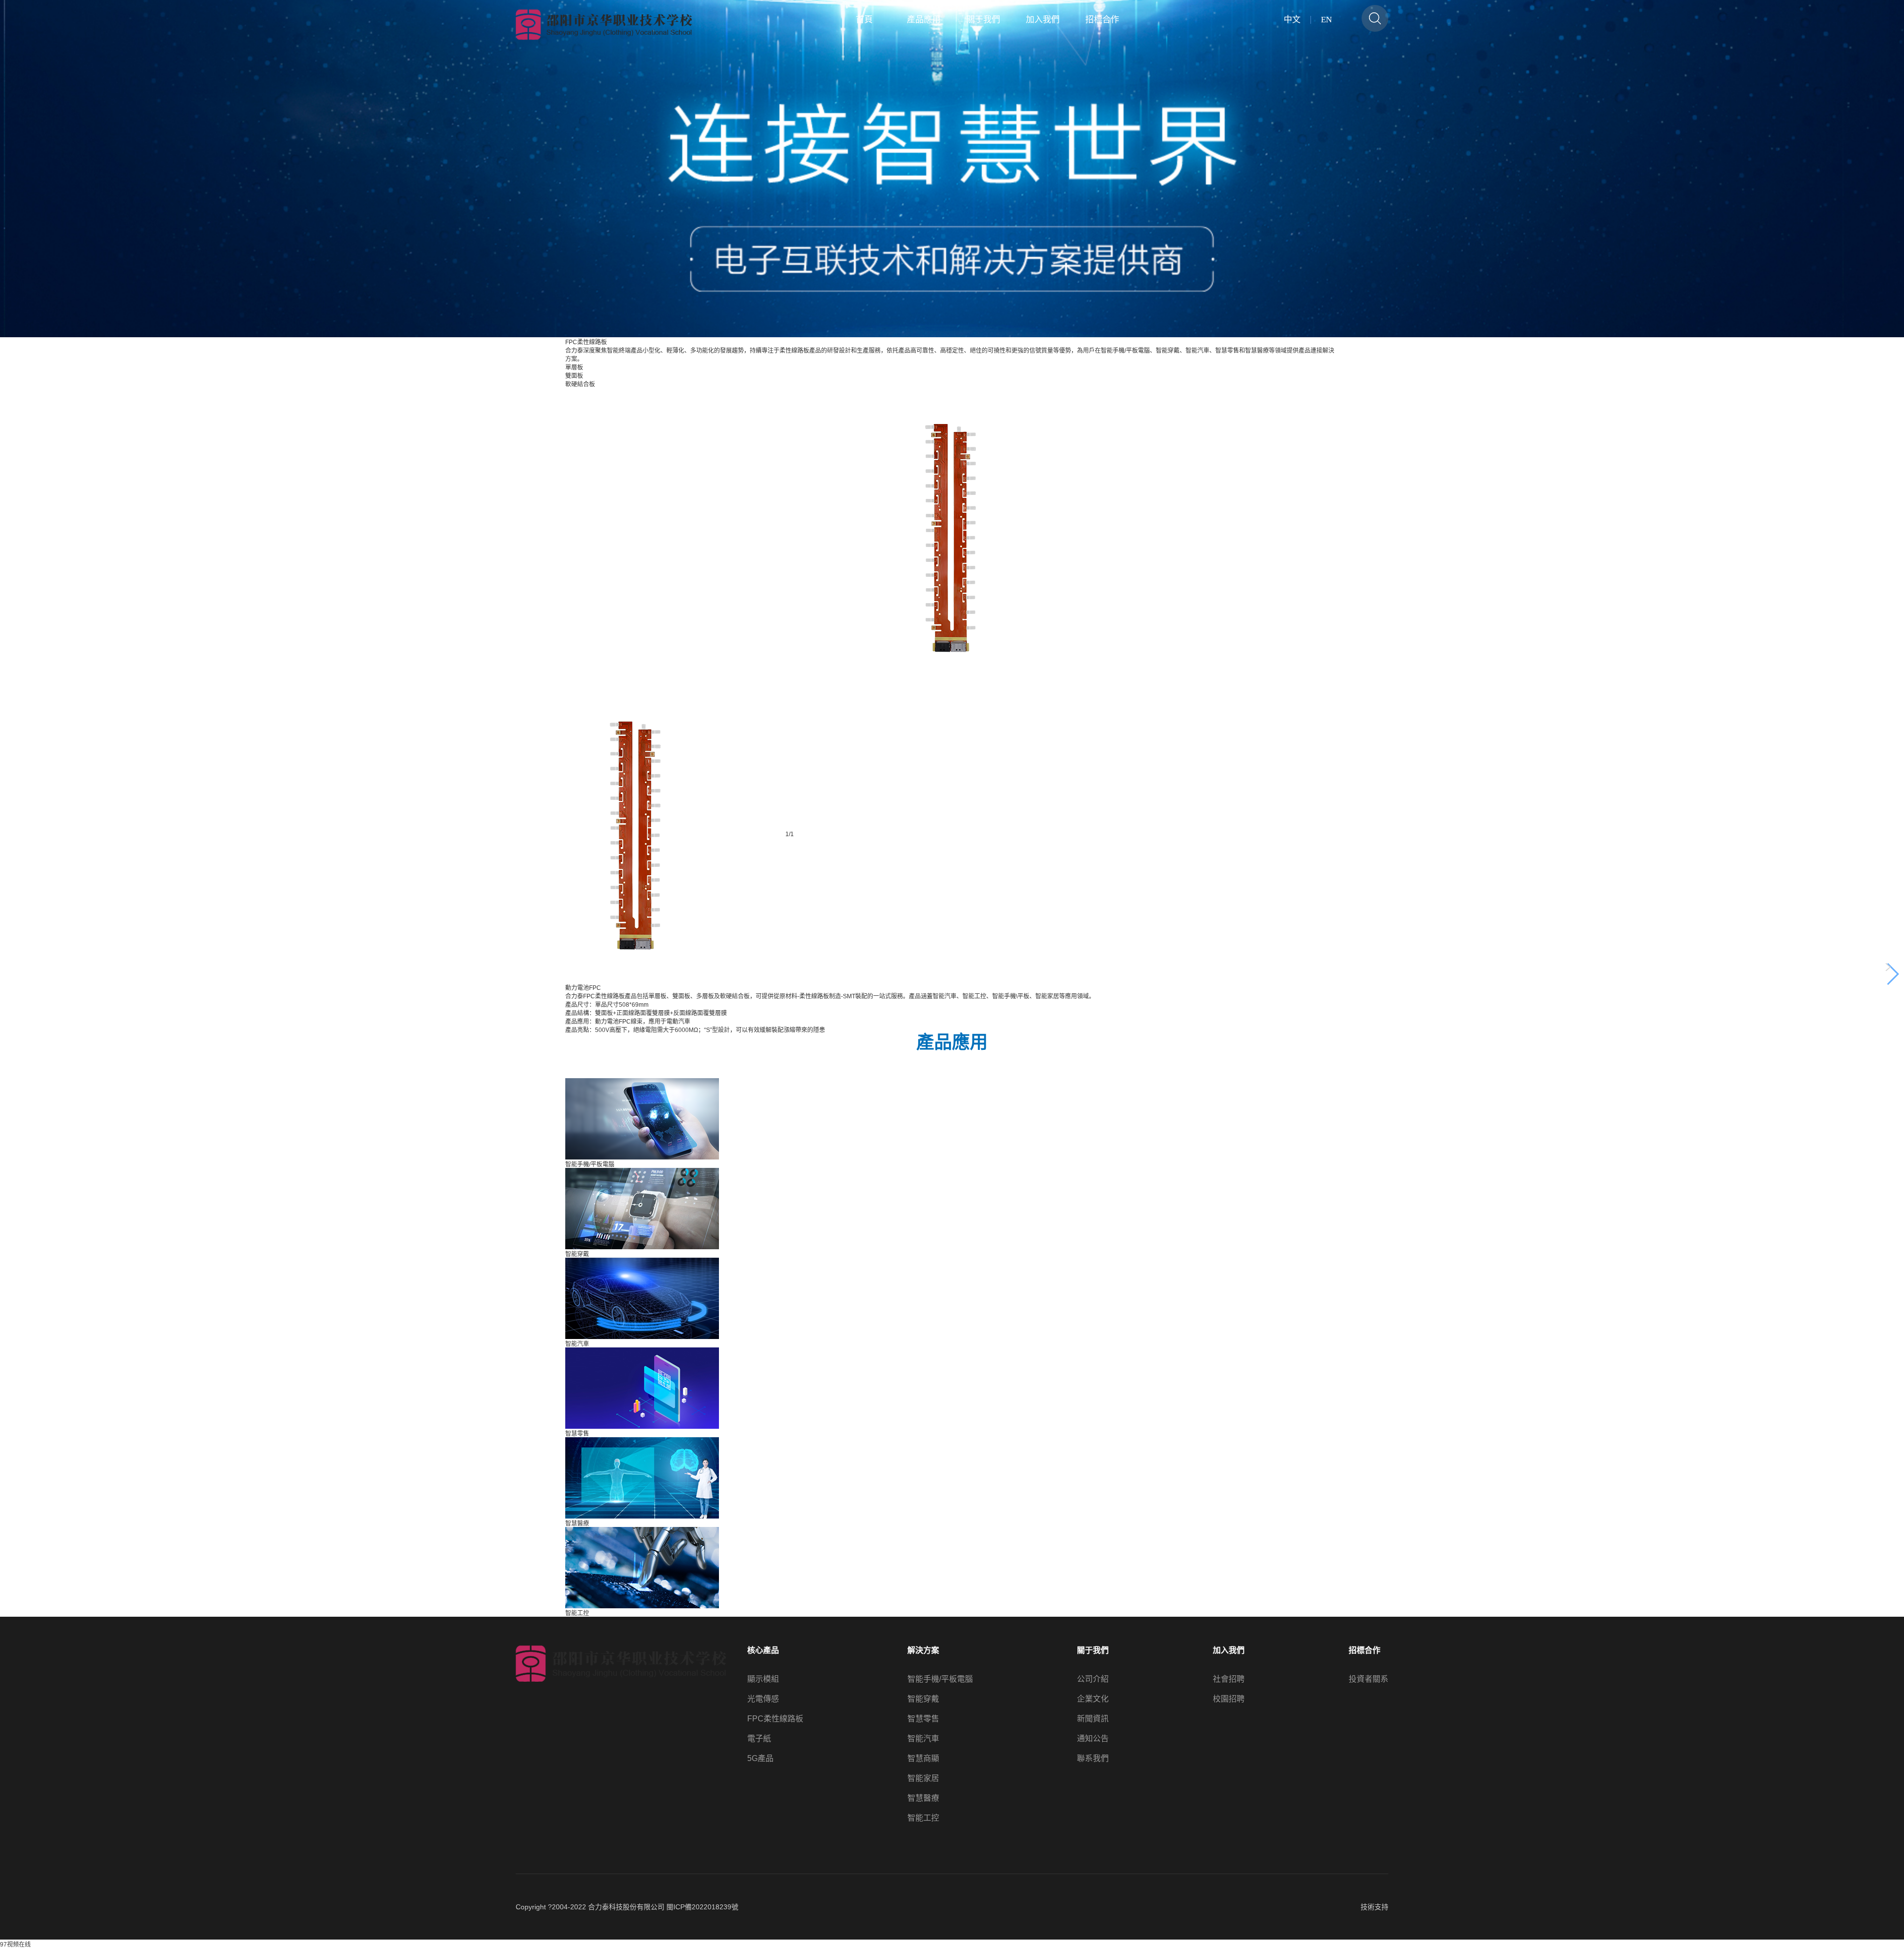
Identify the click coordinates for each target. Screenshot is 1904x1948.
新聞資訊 (1093, 1719)
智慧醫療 (923, 1798)
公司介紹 (1093, 1679)
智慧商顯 (923, 1759)
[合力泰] (604, 25)
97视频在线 (15, 1945)
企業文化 (1093, 1699)
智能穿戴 (923, 1699)
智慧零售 (923, 1719)
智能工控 (923, 1818)
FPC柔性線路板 (775, 1719)
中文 (1292, 20)
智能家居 (923, 1778)
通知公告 (1093, 1739)
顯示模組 (763, 1679)
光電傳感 (763, 1699)
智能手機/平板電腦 (940, 1679)
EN (1326, 20)
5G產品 (760, 1759)
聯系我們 (1093, 1759)
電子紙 (759, 1739)
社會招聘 (1229, 1679)
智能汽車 (923, 1739)
